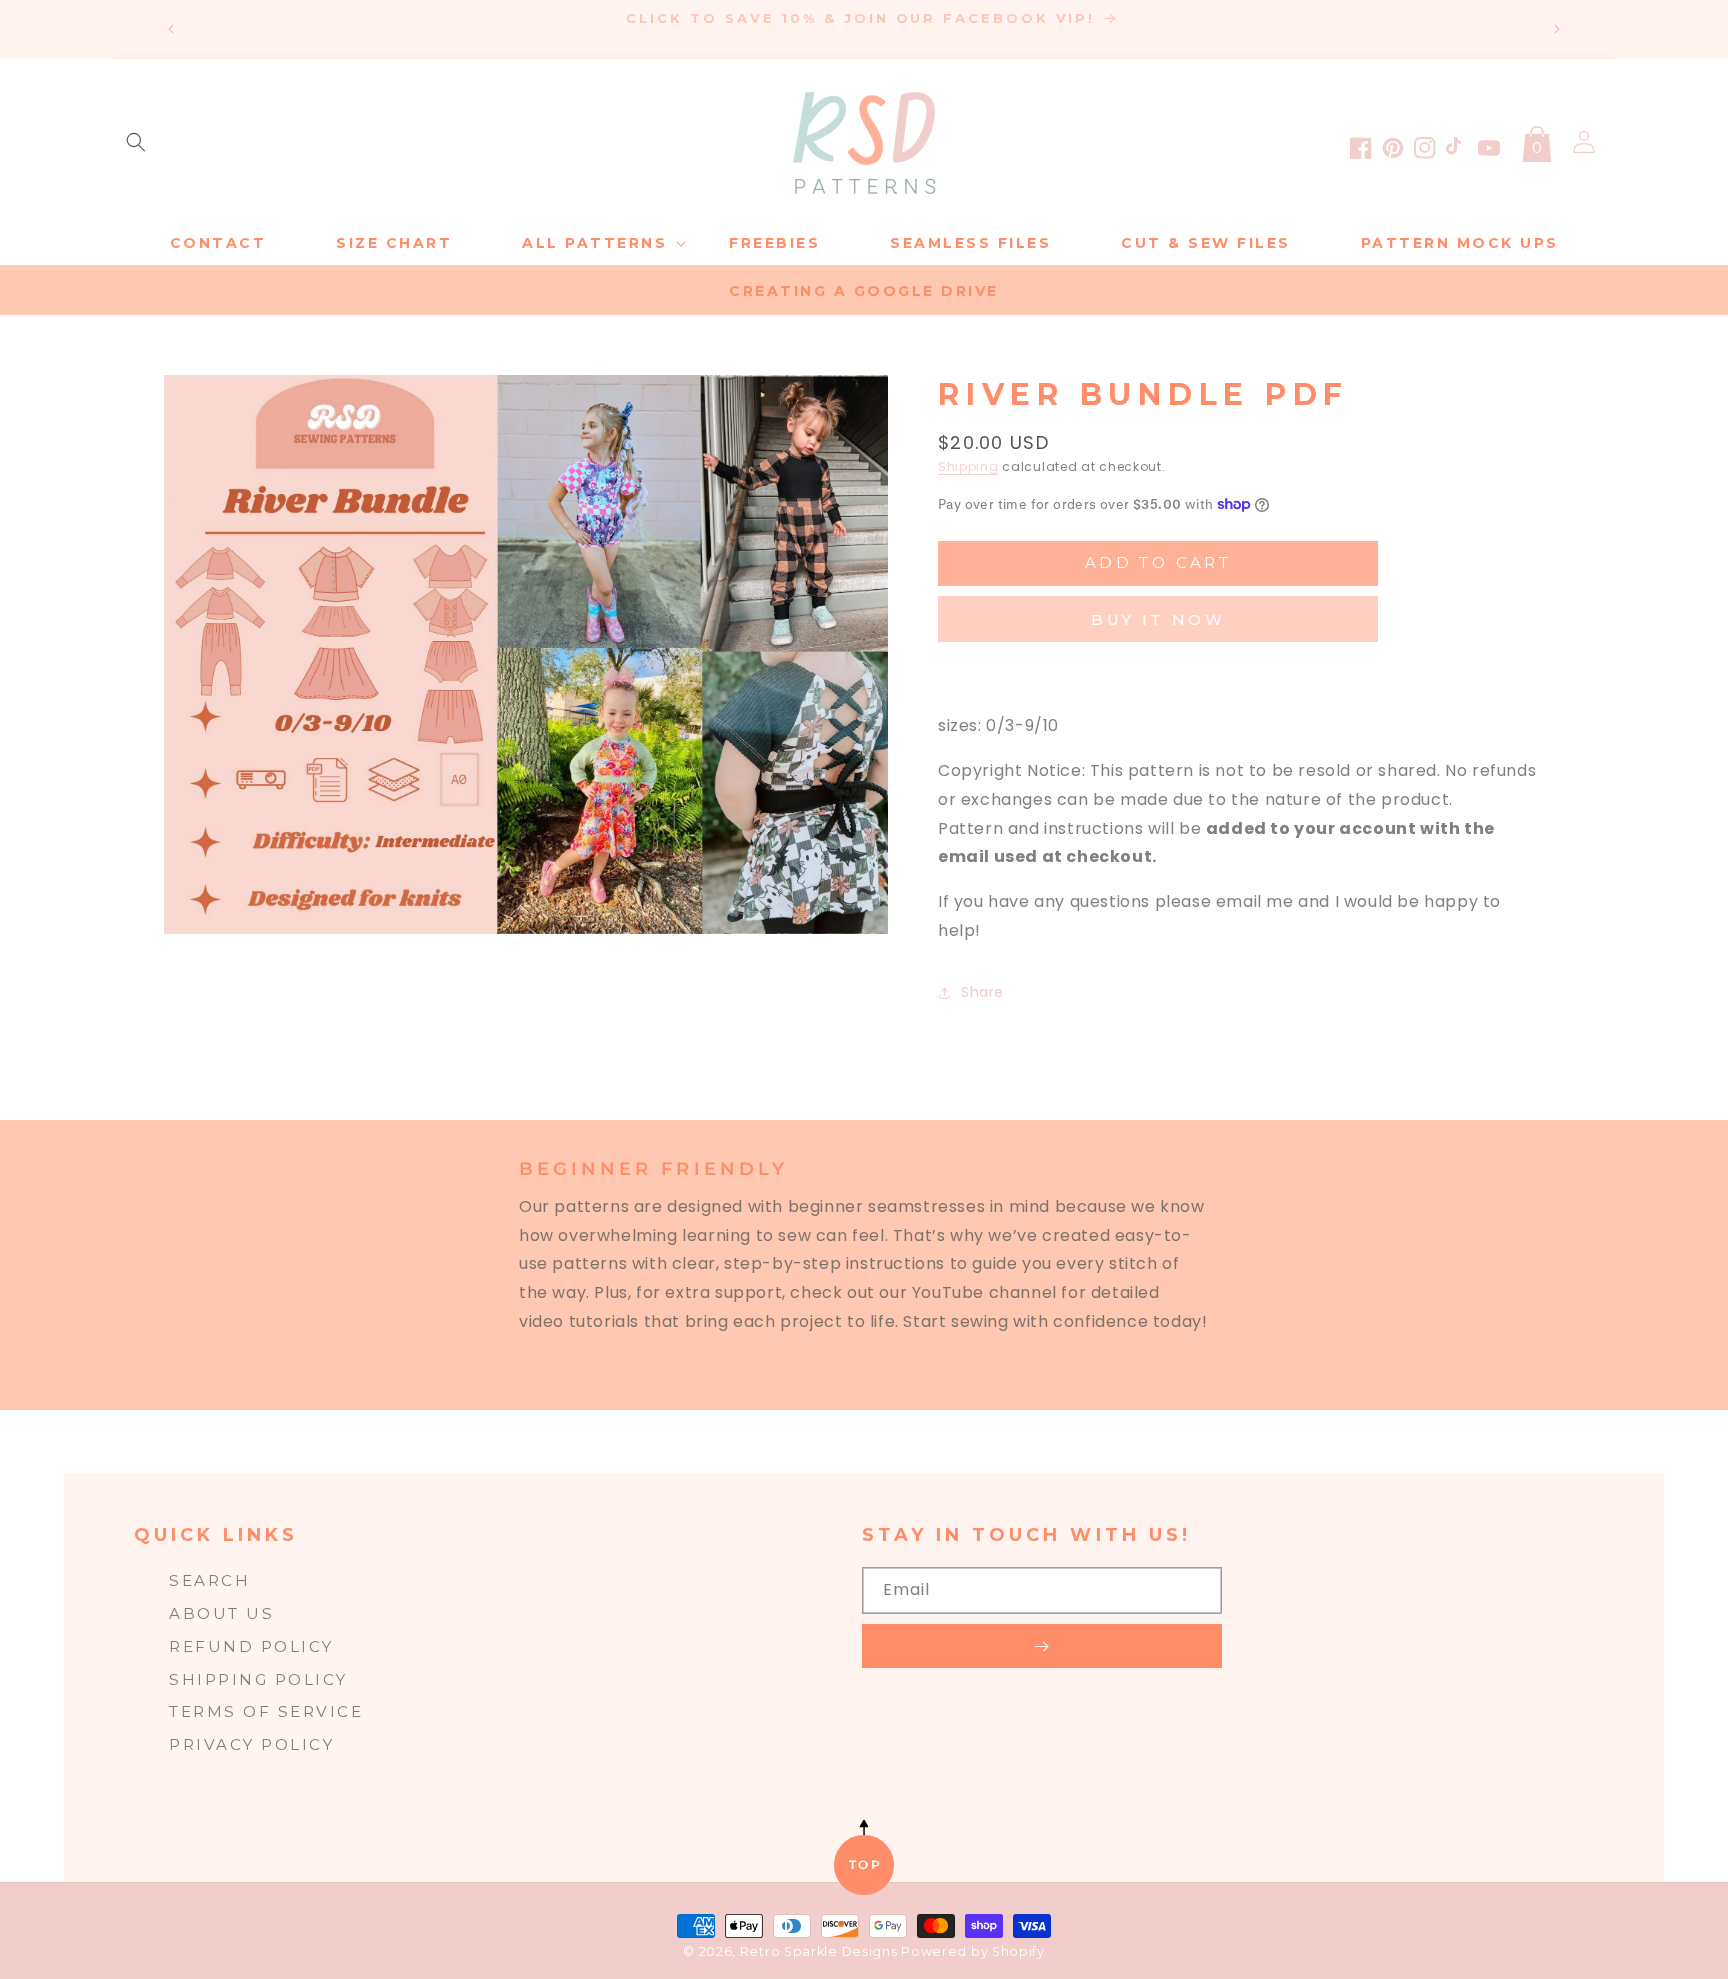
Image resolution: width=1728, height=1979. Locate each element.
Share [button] (982, 992)
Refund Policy (251, 1646)
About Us (221, 1613)
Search (209, 1580)
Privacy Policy (251, 1744)
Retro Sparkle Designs (820, 1951)
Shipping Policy (258, 1679)
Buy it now (1158, 619)
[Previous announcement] (171, 29)
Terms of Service (266, 1711)
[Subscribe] (1042, 1646)
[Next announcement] (1557, 29)
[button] (136, 142)
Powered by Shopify (973, 1951)
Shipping (968, 466)
